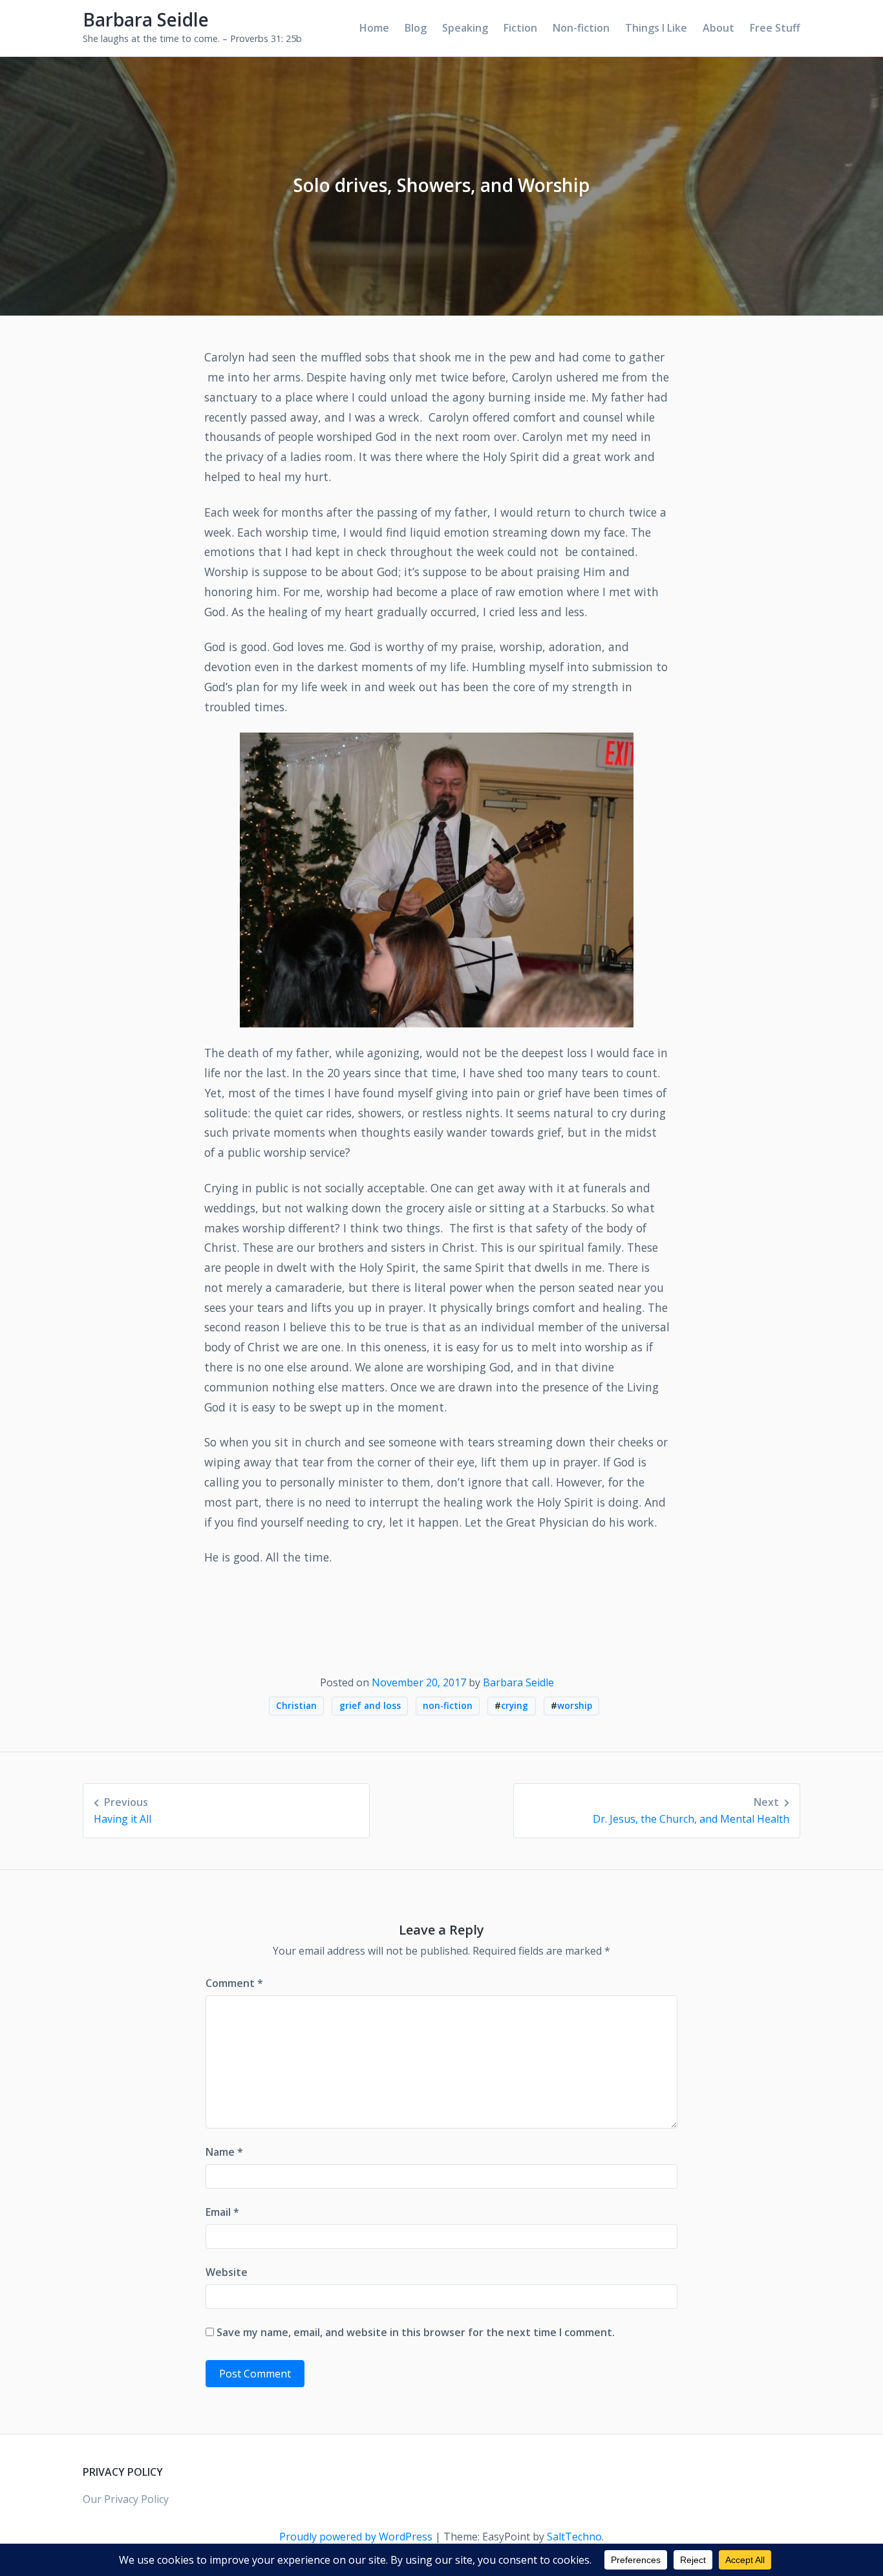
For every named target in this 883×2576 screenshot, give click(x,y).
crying (515, 1705)
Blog (416, 28)
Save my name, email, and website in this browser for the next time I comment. (416, 2332)
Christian (296, 1705)
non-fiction (448, 1705)
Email (222, 2212)
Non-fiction (581, 28)
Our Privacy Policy (126, 2499)
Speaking (465, 28)
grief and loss (370, 1705)
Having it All (122, 1810)
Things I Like (656, 28)
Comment (234, 1983)
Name (224, 2152)
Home (374, 28)
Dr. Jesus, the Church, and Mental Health (691, 1810)
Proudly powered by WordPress (357, 2537)
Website (227, 2272)
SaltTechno (574, 2537)
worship (575, 1705)
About (718, 28)
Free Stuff (775, 28)
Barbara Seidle (146, 19)
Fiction (520, 28)
